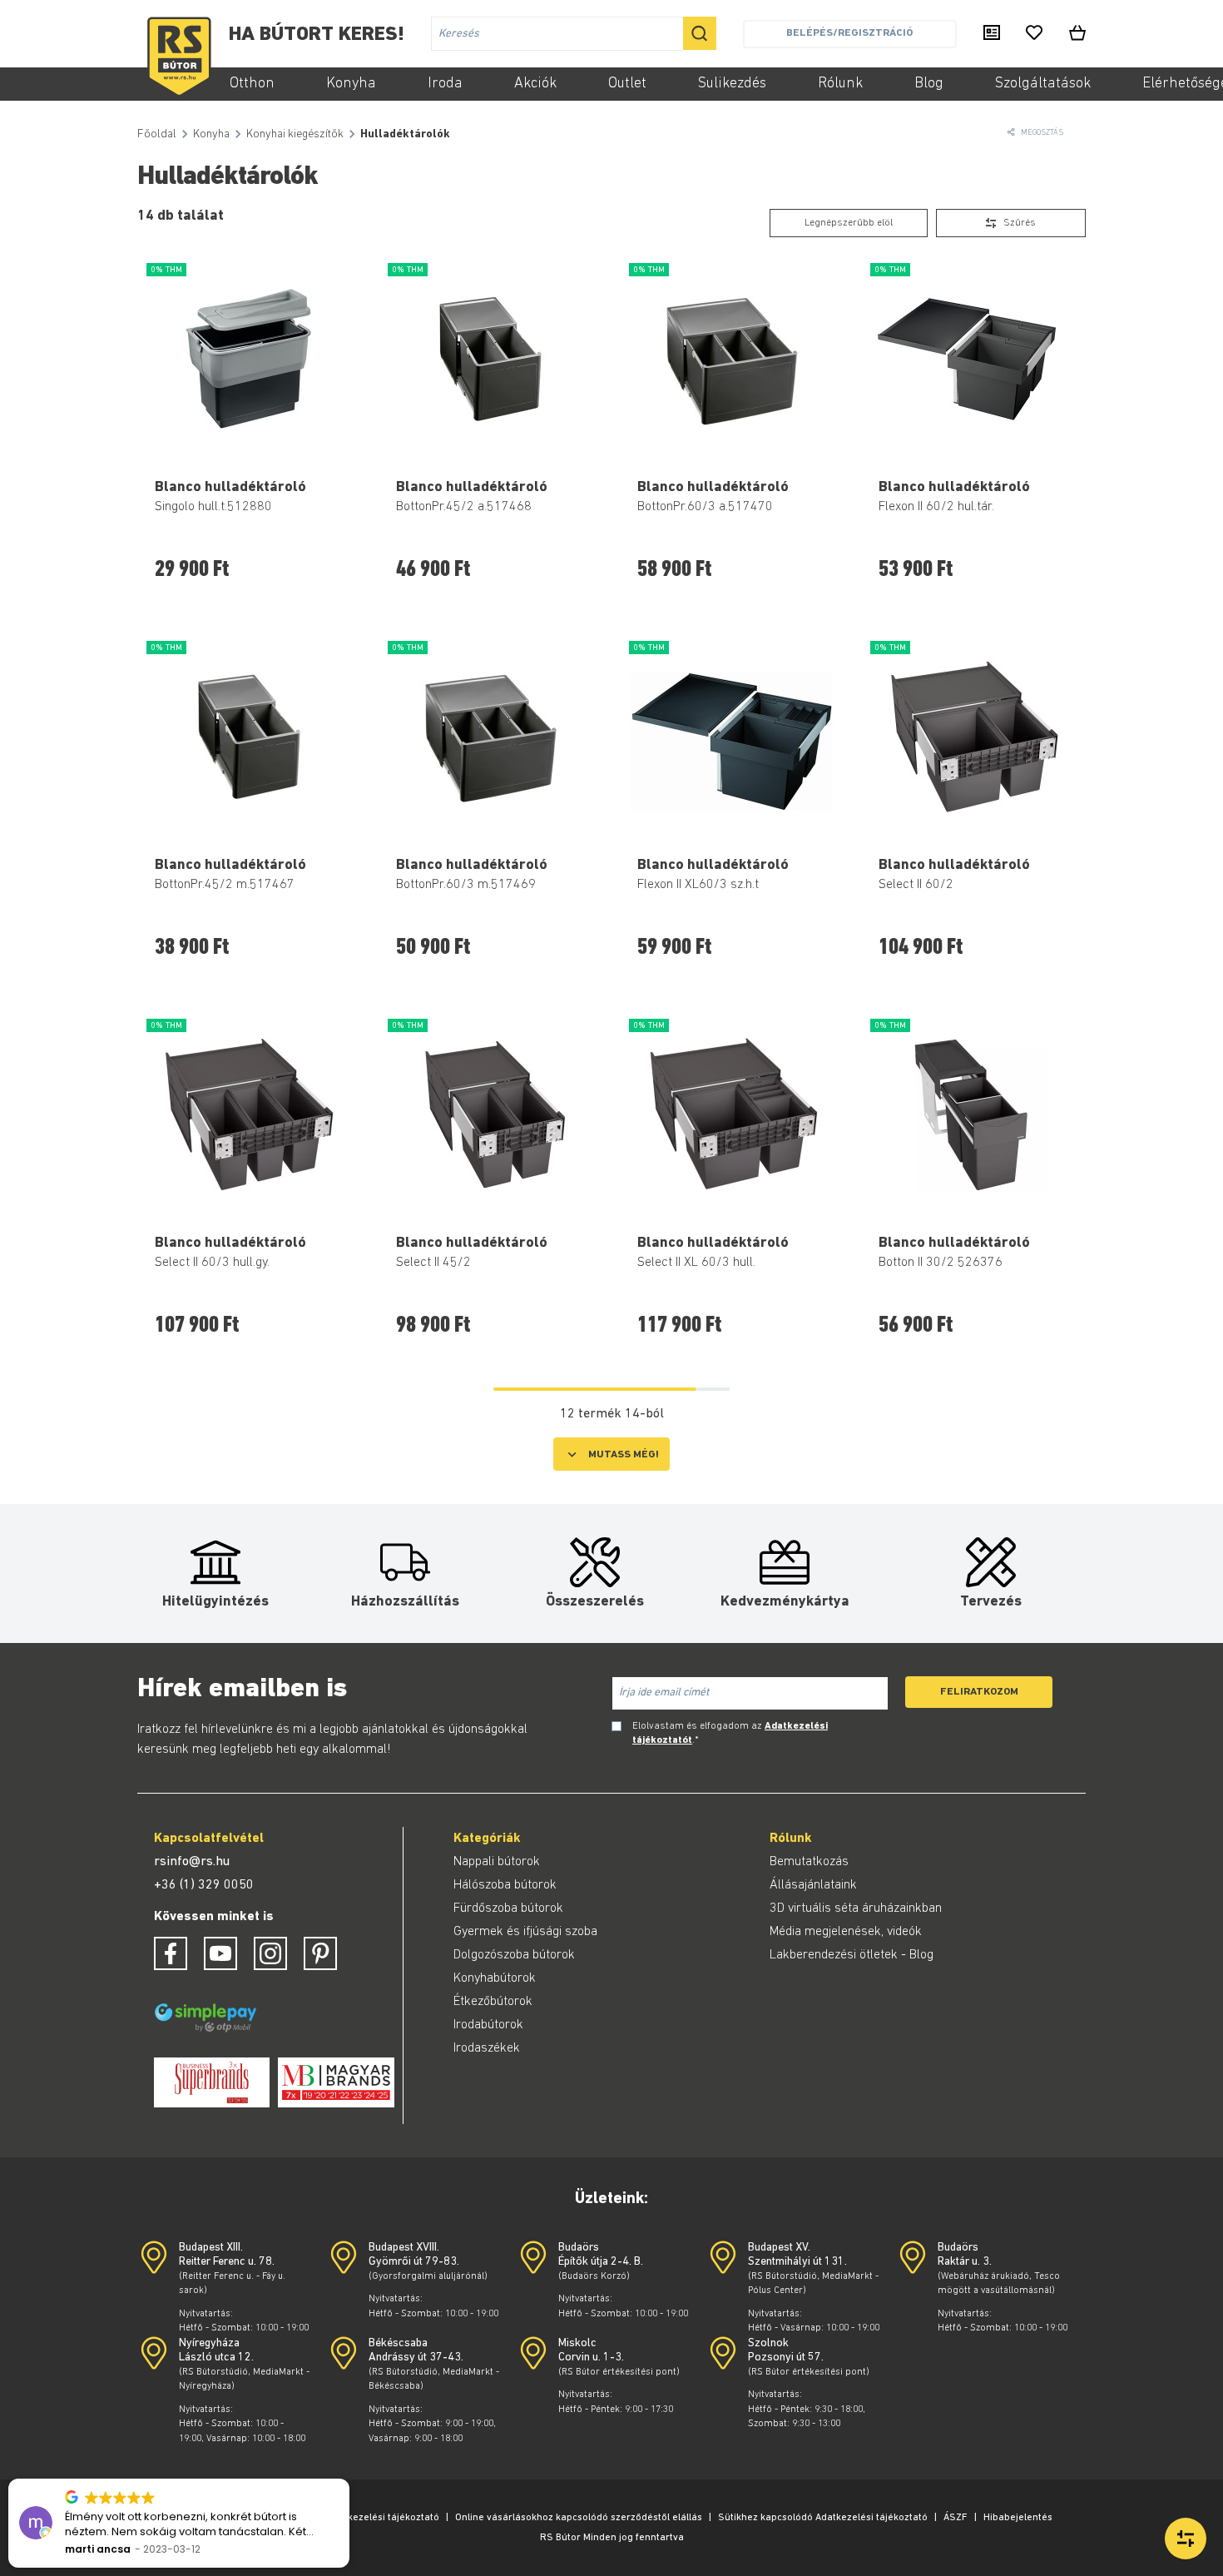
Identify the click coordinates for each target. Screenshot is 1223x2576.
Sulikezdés (732, 84)
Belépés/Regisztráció (849, 33)
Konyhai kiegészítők (295, 134)
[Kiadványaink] (992, 34)
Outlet (627, 84)
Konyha (351, 84)
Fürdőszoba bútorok (508, 1908)
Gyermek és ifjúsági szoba (525, 1932)
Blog (929, 84)
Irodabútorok (488, 2025)
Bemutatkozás (809, 1862)
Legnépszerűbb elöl (849, 223)
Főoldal (157, 134)
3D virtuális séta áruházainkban (856, 1908)
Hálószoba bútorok (505, 1885)
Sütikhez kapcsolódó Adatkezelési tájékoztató (823, 2518)
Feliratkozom (979, 1692)
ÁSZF (956, 2518)
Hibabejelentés (1018, 2518)
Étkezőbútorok (493, 2002)
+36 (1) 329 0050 (204, 1885)
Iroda (445, 84)
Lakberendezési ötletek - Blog (852, 1955)
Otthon (252, 84)
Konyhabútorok (495, 1978)
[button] (349, 2479)
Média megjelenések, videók (846, 1932)
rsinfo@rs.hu (192, 1862)
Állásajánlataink (813, 1885)
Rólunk (840, 84)
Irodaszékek (487, 2048)
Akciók (535, 84)
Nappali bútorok (497, 1862)
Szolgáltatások (1043, 84)
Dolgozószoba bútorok (514, 1955)
